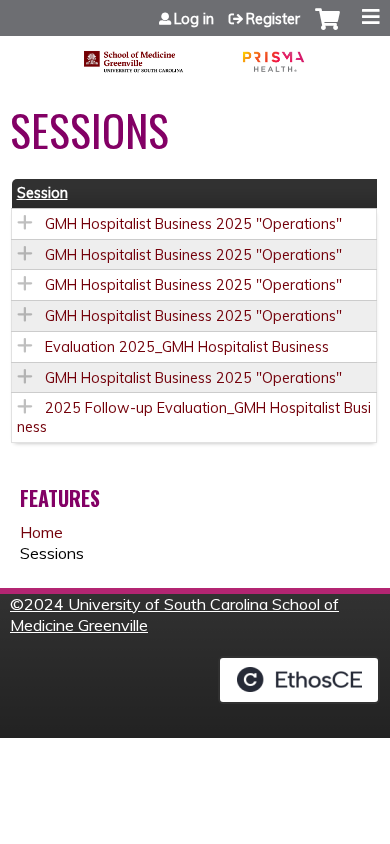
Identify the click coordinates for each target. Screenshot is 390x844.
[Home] (195, 54)
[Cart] (327, 29)
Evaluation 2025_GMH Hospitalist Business (187, 347)
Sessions (52, 553)
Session (42, 193)
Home (41, 532)
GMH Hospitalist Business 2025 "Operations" (193, 224)
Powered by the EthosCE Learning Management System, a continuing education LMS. (299, 680)
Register (273, 19)
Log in (194, 19)
